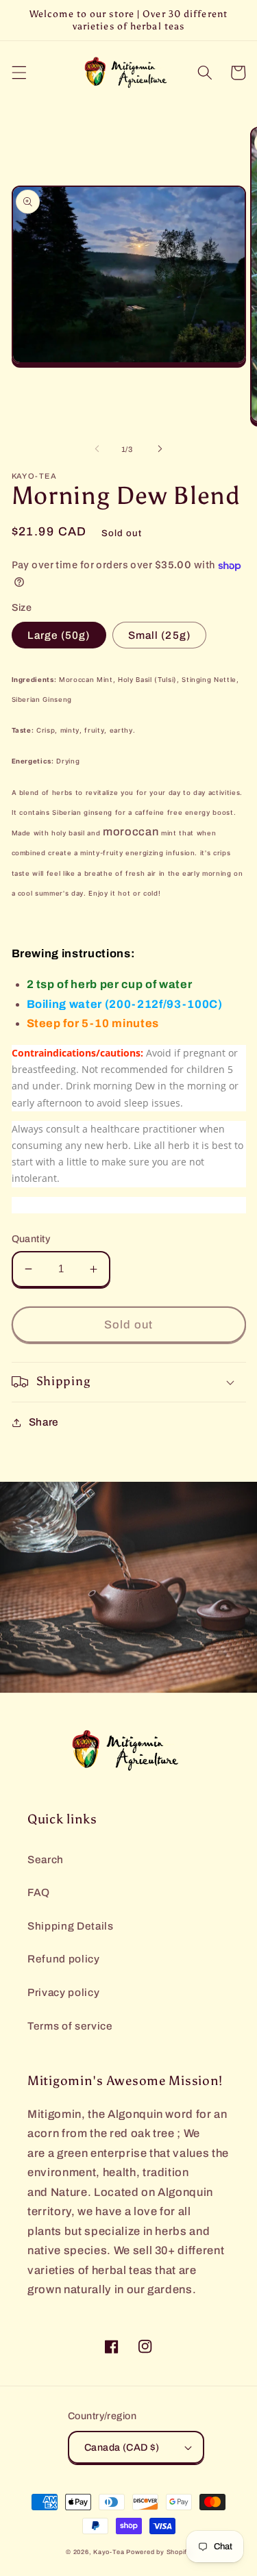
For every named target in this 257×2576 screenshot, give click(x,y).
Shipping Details (71, 1926)
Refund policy (64, 1959)
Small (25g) (159, 635)
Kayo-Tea (109, 2552)
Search (46, 1859)
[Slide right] (160, 449)
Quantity (31, 1239)
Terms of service (70, 2026)
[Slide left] (97, 449)
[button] (19, 73)
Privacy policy (63, 1992)
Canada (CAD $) (122, 2447)
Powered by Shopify (159, 2552)
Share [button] (44, 1422)
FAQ (39, 1892)
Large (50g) (59, 635)
